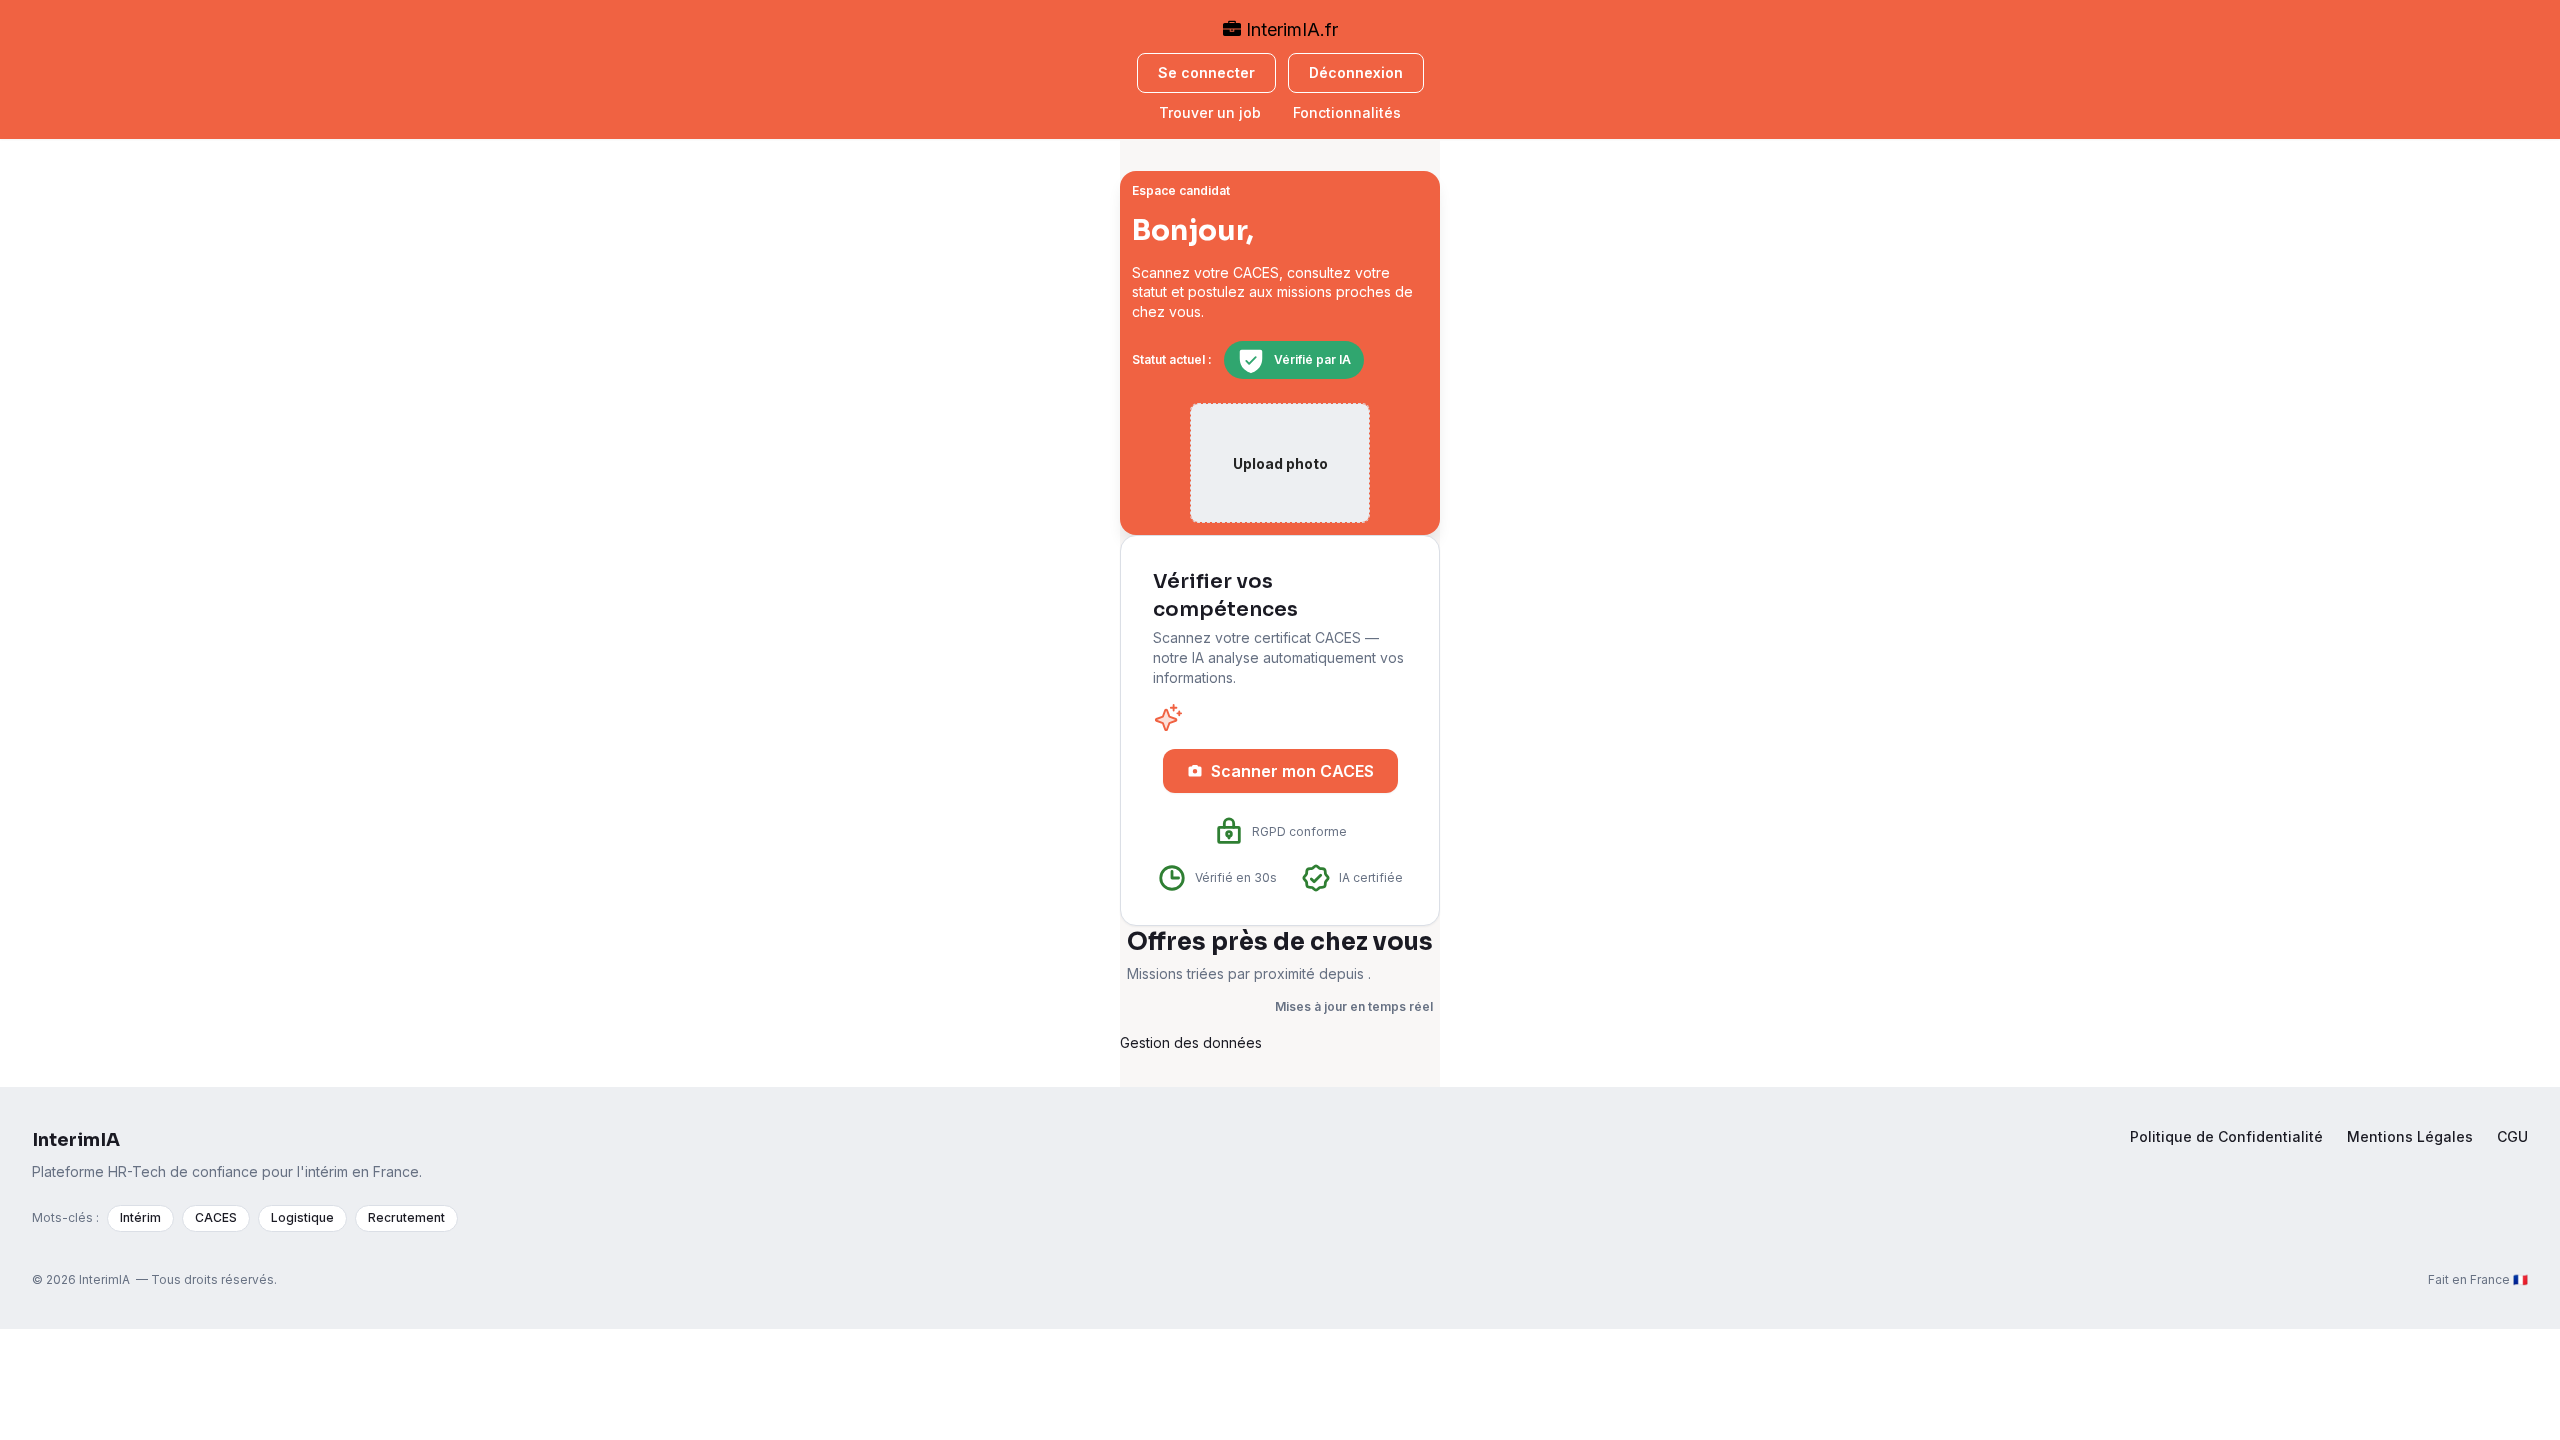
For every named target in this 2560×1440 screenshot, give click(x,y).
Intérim (140, 1217)
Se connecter (1206, 72)
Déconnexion (1356, 72)
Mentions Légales (2410, 1136)
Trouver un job (1210, 112)
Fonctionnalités (1347, 112)
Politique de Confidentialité (2226, 1136)
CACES (216, 1217)
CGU (2512, 1136)
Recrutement (406, 1217)
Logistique (302, 1217)
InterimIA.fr (1289, 29)
